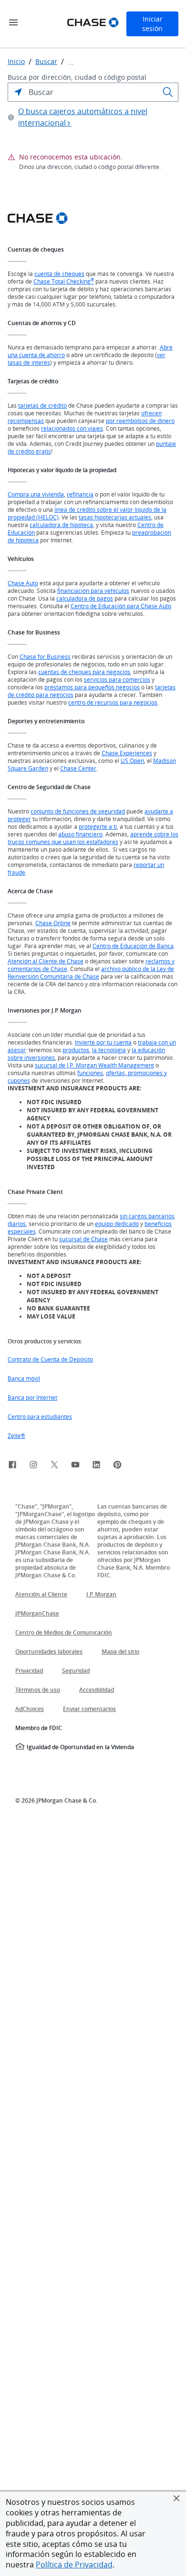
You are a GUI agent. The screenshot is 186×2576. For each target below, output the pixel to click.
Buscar (46, 62)
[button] (176, 2498)
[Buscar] (168, 92)
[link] (12, 1466)
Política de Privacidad (74, 2565)
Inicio (16, 62)
